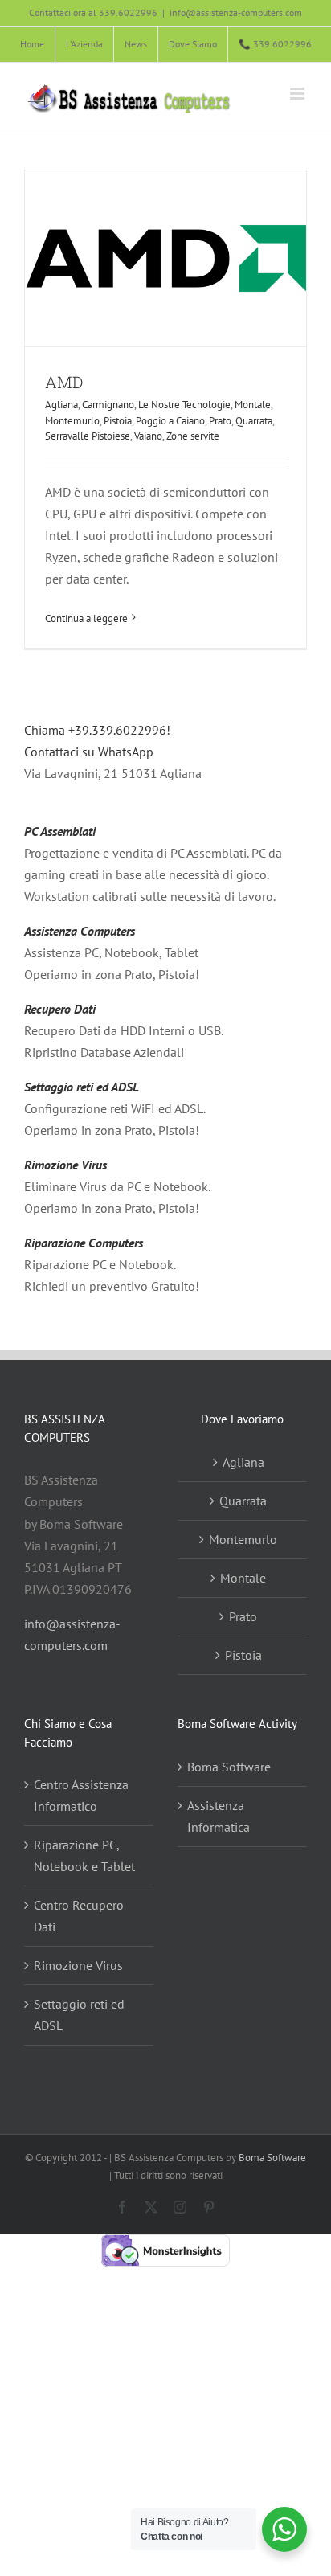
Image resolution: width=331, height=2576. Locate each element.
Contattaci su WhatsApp (89, 752)
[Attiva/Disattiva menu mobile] (298, 94)
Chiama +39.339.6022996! (97, 730)
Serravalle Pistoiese (88, 436)
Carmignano (108, 405)
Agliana (61, 405)
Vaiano (148, 436)
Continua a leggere (86, 618)
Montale (253, 405)
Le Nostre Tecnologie (184, 405)
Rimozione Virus (65, 1165)
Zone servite (193, 436)
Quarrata (254, 421)
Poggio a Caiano (170, 421)
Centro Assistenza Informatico (81, 1795)
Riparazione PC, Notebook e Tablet (84, 1855)
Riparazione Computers (84, 1243)
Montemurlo (72, 421)
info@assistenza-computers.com (236, 12)
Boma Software (229, 1767)
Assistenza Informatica (219, 1816)
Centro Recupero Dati (79, 1916)
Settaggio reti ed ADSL (82, 1087)
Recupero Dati (60, 1009)
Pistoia (118, 421)
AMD (64, 382)
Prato (220, 421)
